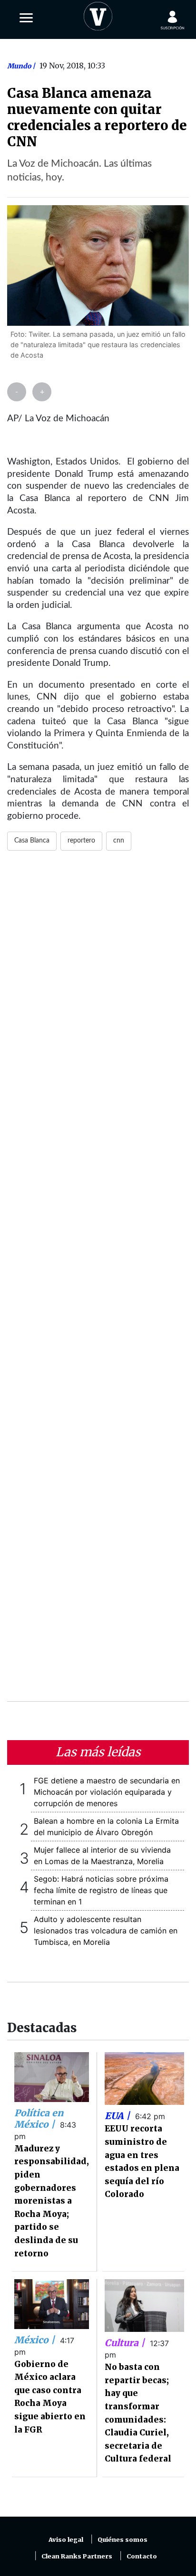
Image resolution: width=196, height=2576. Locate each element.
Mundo (20, 66)
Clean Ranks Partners (77, 2556)
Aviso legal (66, 2540)
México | (36, 2340)
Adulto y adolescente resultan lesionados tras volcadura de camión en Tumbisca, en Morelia (106, 1931)
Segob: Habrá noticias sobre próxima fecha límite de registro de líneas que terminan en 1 (101, 1890)
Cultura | (126, 2343)
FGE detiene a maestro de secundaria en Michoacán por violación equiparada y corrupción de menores (107, 1792)
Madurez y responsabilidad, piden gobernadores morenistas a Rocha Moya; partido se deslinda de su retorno (52, 2201)
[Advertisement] (98, 1282)
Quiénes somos (122, 2540)
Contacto (142, 2556)
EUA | (118, 2116)
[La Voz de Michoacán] (98, 14)
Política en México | (39, 2119)
